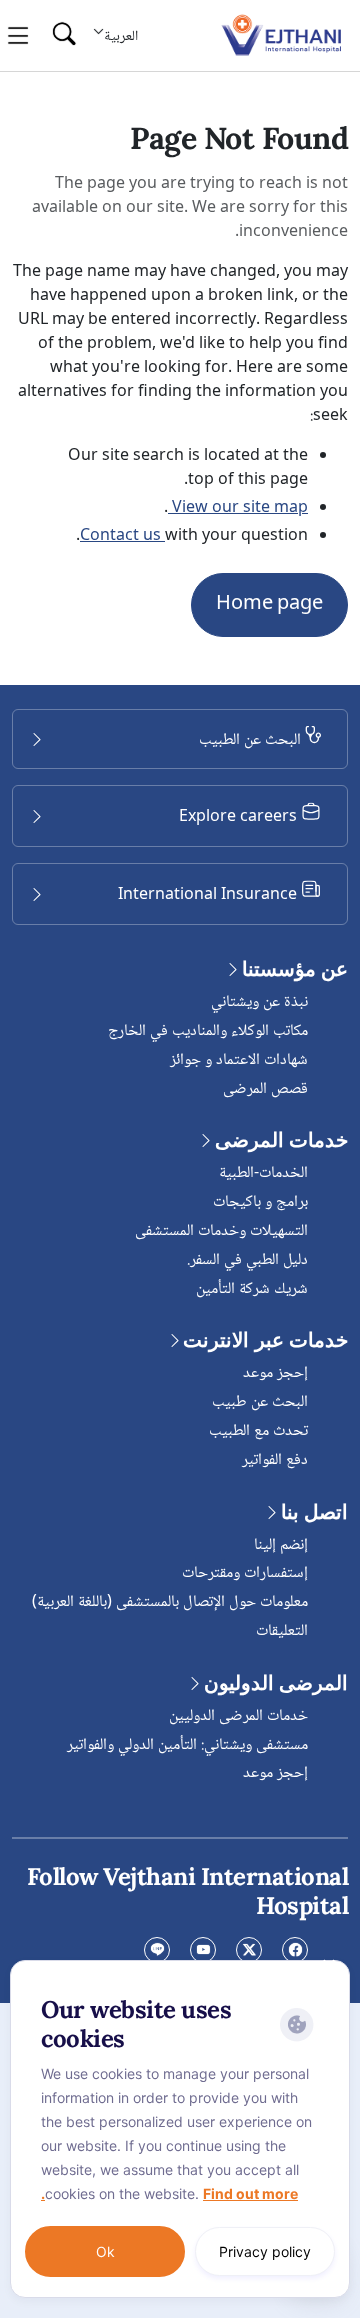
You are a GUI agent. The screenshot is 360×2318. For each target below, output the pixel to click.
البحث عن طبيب (260, 1402)
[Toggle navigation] (18, 36)
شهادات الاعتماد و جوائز (239, 1060)
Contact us (122, 536)
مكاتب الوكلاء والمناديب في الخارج (208, 1031)
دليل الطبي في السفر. (247, 1260)
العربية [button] (121, 36)
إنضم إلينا (281, 1545)
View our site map (238, 508)
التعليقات (282, 1631)
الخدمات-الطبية (263, 1173)
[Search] (64, 35)
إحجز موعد (275, 1373)
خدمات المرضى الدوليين (238, 1716)
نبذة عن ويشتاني (259, 1002)
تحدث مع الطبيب (258, 1431)
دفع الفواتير (275, 1460)
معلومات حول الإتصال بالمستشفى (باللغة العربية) (170, 1602)
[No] (330, 1965)
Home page (269, 605)
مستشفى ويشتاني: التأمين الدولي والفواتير (187, 1745)
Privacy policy (265, 2251)
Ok (105, 2251)
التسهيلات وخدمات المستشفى (221, 1231)
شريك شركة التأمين (252, 1289)
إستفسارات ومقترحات (245, 1573)
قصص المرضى (265, 1089)
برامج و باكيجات (260, 1202)
